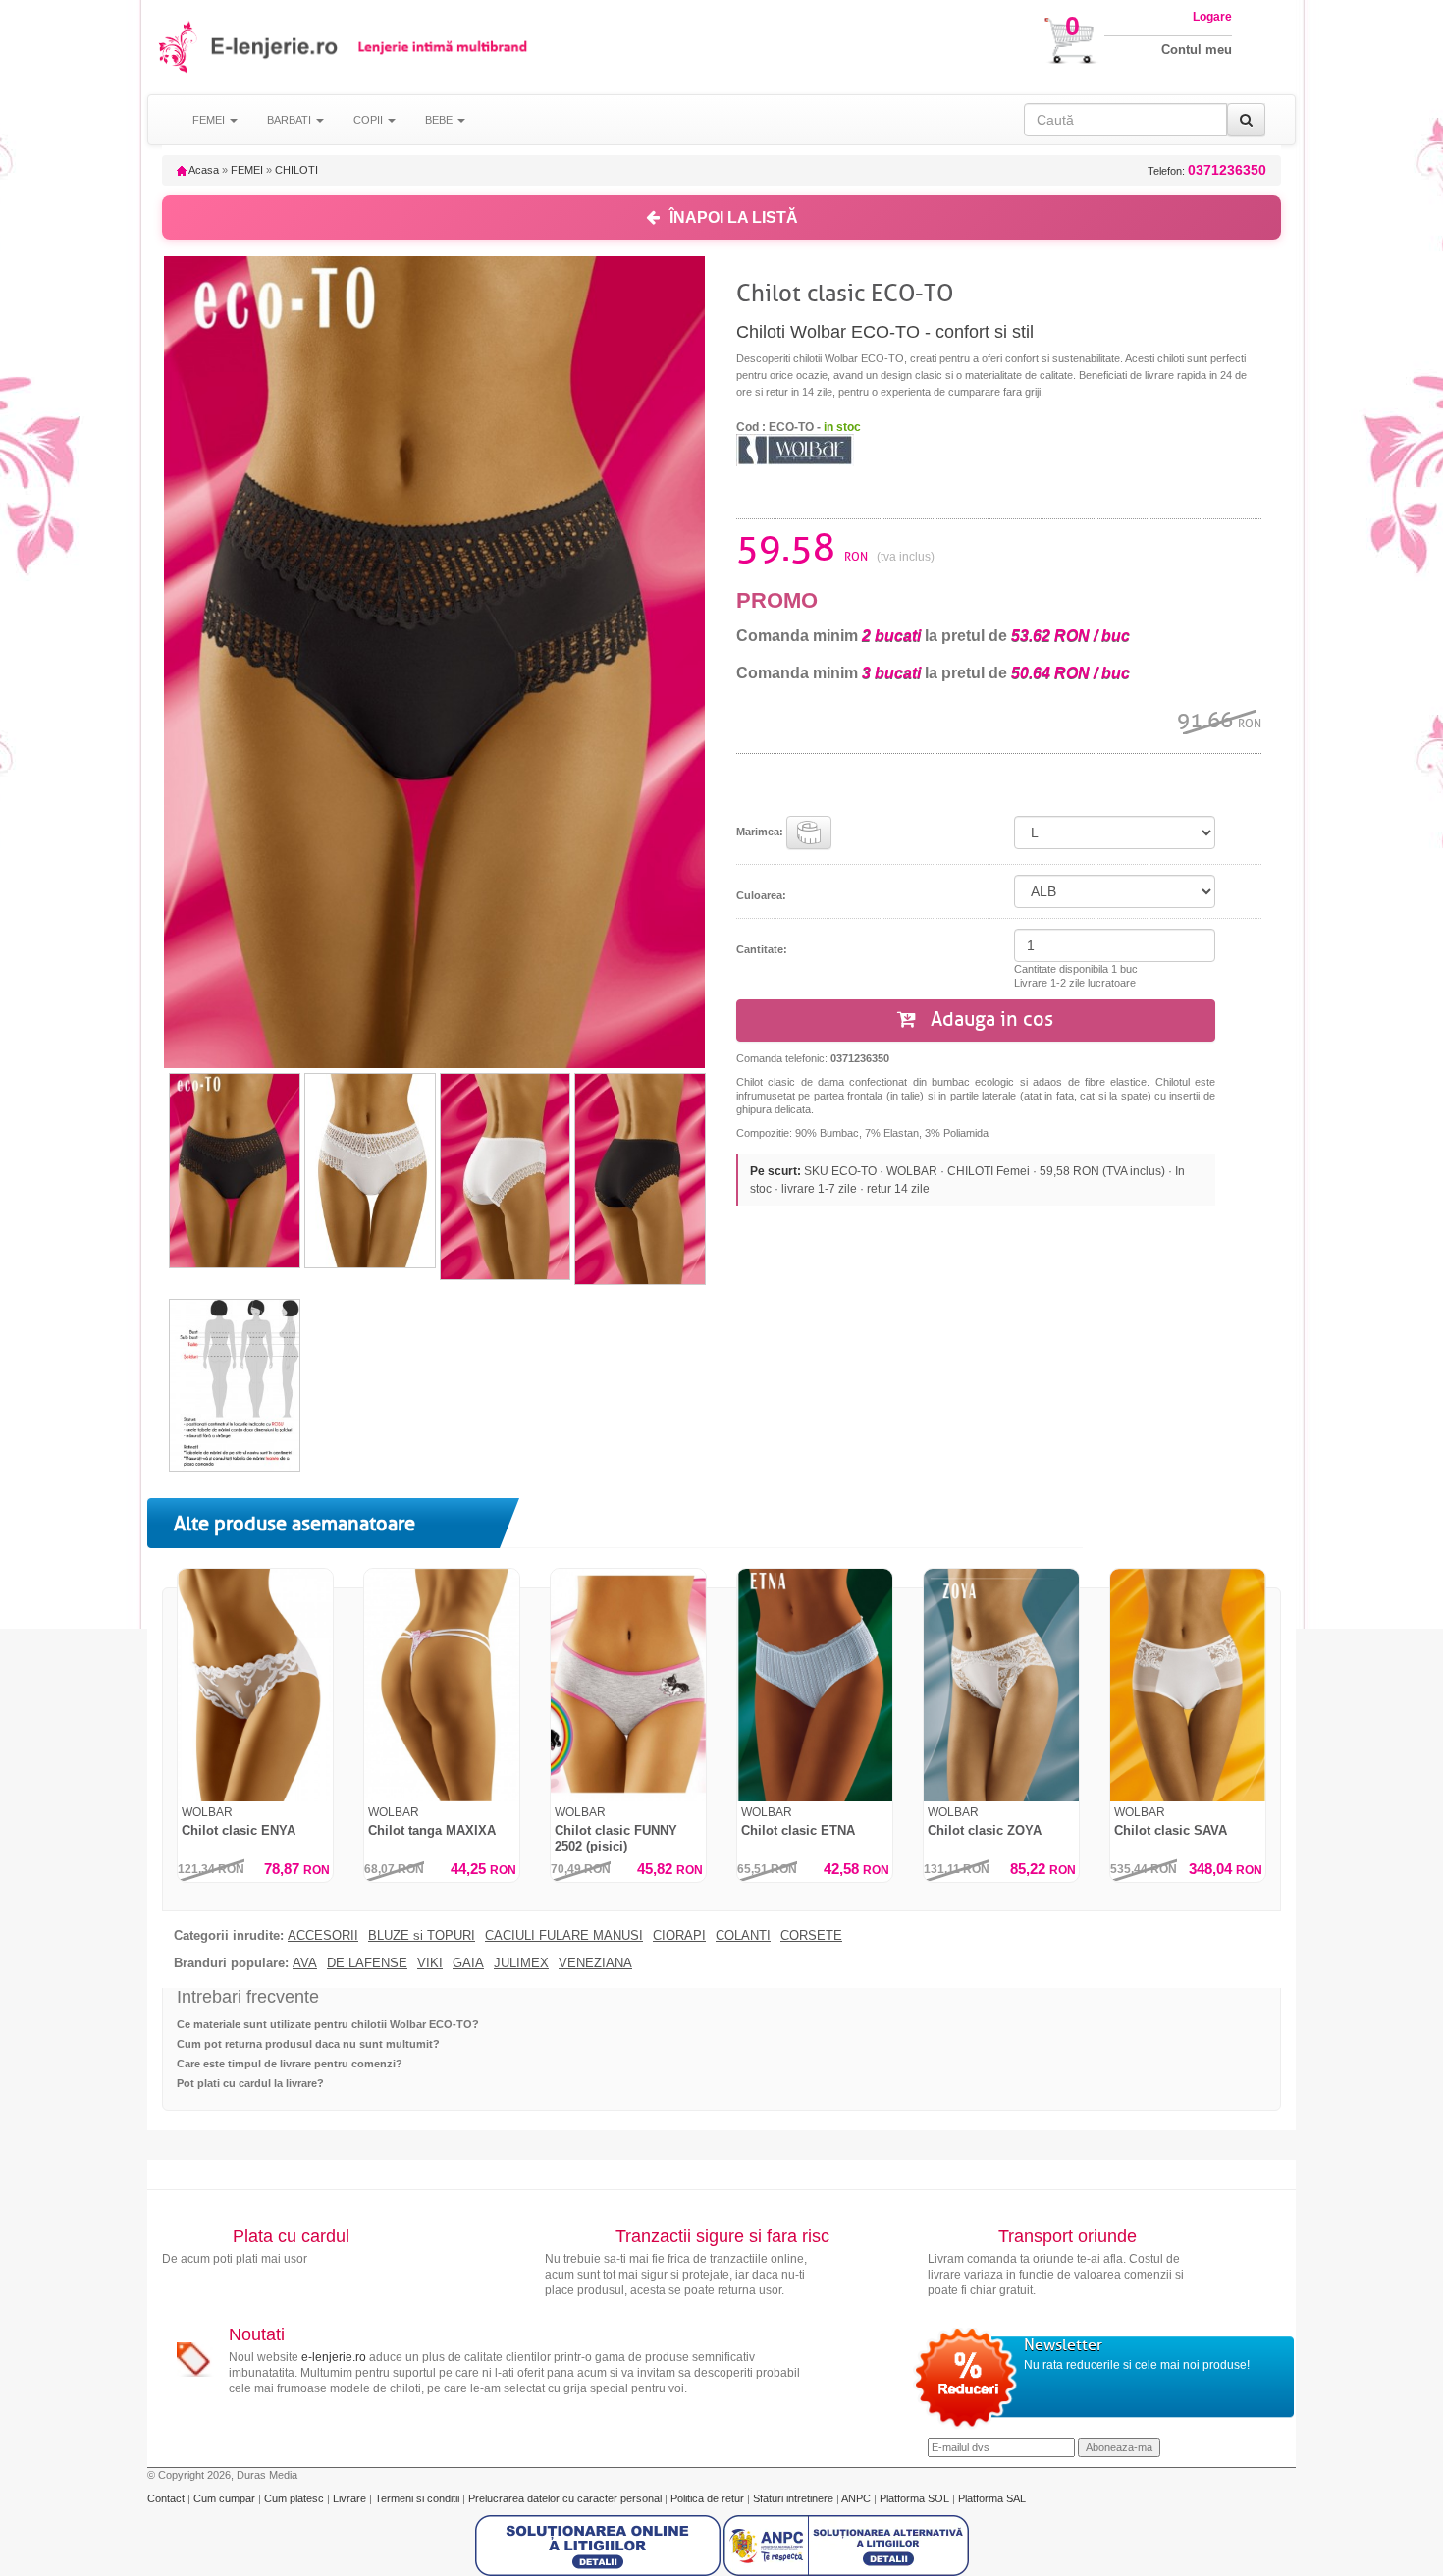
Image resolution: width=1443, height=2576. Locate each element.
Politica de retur (709, 2498)
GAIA (468, 1963)
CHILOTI (296, 170)
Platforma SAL (992, 2498)
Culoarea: (761, 895)
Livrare (351, 2498)
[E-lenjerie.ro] (179, 47)
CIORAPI (679, 1936)
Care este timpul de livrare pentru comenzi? (290, 2064)
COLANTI (743, 1936)
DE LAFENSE (367, 1963)
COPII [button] (370, 120)
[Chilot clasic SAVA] (1188, 1685)
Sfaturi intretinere (795, 2498)
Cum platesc (295, 2498)
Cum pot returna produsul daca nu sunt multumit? (308, 2044)
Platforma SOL (914, 2498)
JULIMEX (521, 1963)
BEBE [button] (440, 120)
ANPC (856, 2498)
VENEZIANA (595, 1963)
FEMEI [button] (210, 120)
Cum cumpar (226, 2498)
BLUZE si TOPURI (422, 1936)
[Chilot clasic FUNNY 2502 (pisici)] (628, 1685)
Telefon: (1207, 170)
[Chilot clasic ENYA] (255, 1685)
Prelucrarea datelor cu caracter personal (566, 2498)
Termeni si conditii (419, 2498)
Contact (167, 2498)
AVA (305, 1963)
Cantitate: (762, 949)
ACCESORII (323, 1936)
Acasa (203, 170)
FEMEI (247, 170)
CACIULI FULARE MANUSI (564, 1936)
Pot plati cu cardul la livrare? (250, 2083)
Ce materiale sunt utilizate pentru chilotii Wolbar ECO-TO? (328, 2024)
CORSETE (811, 1936)
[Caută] (1246, 120)
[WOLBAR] (795, 449)
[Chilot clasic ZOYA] (1001, 1685)
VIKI (430, 1963)
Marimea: (761, 832)
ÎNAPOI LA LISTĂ (734, 217)
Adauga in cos (989, 1020)
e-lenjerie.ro (334, 2357)
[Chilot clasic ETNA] (815, 1685)
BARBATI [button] (291, 120)
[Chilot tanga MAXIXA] (442, 1685)
